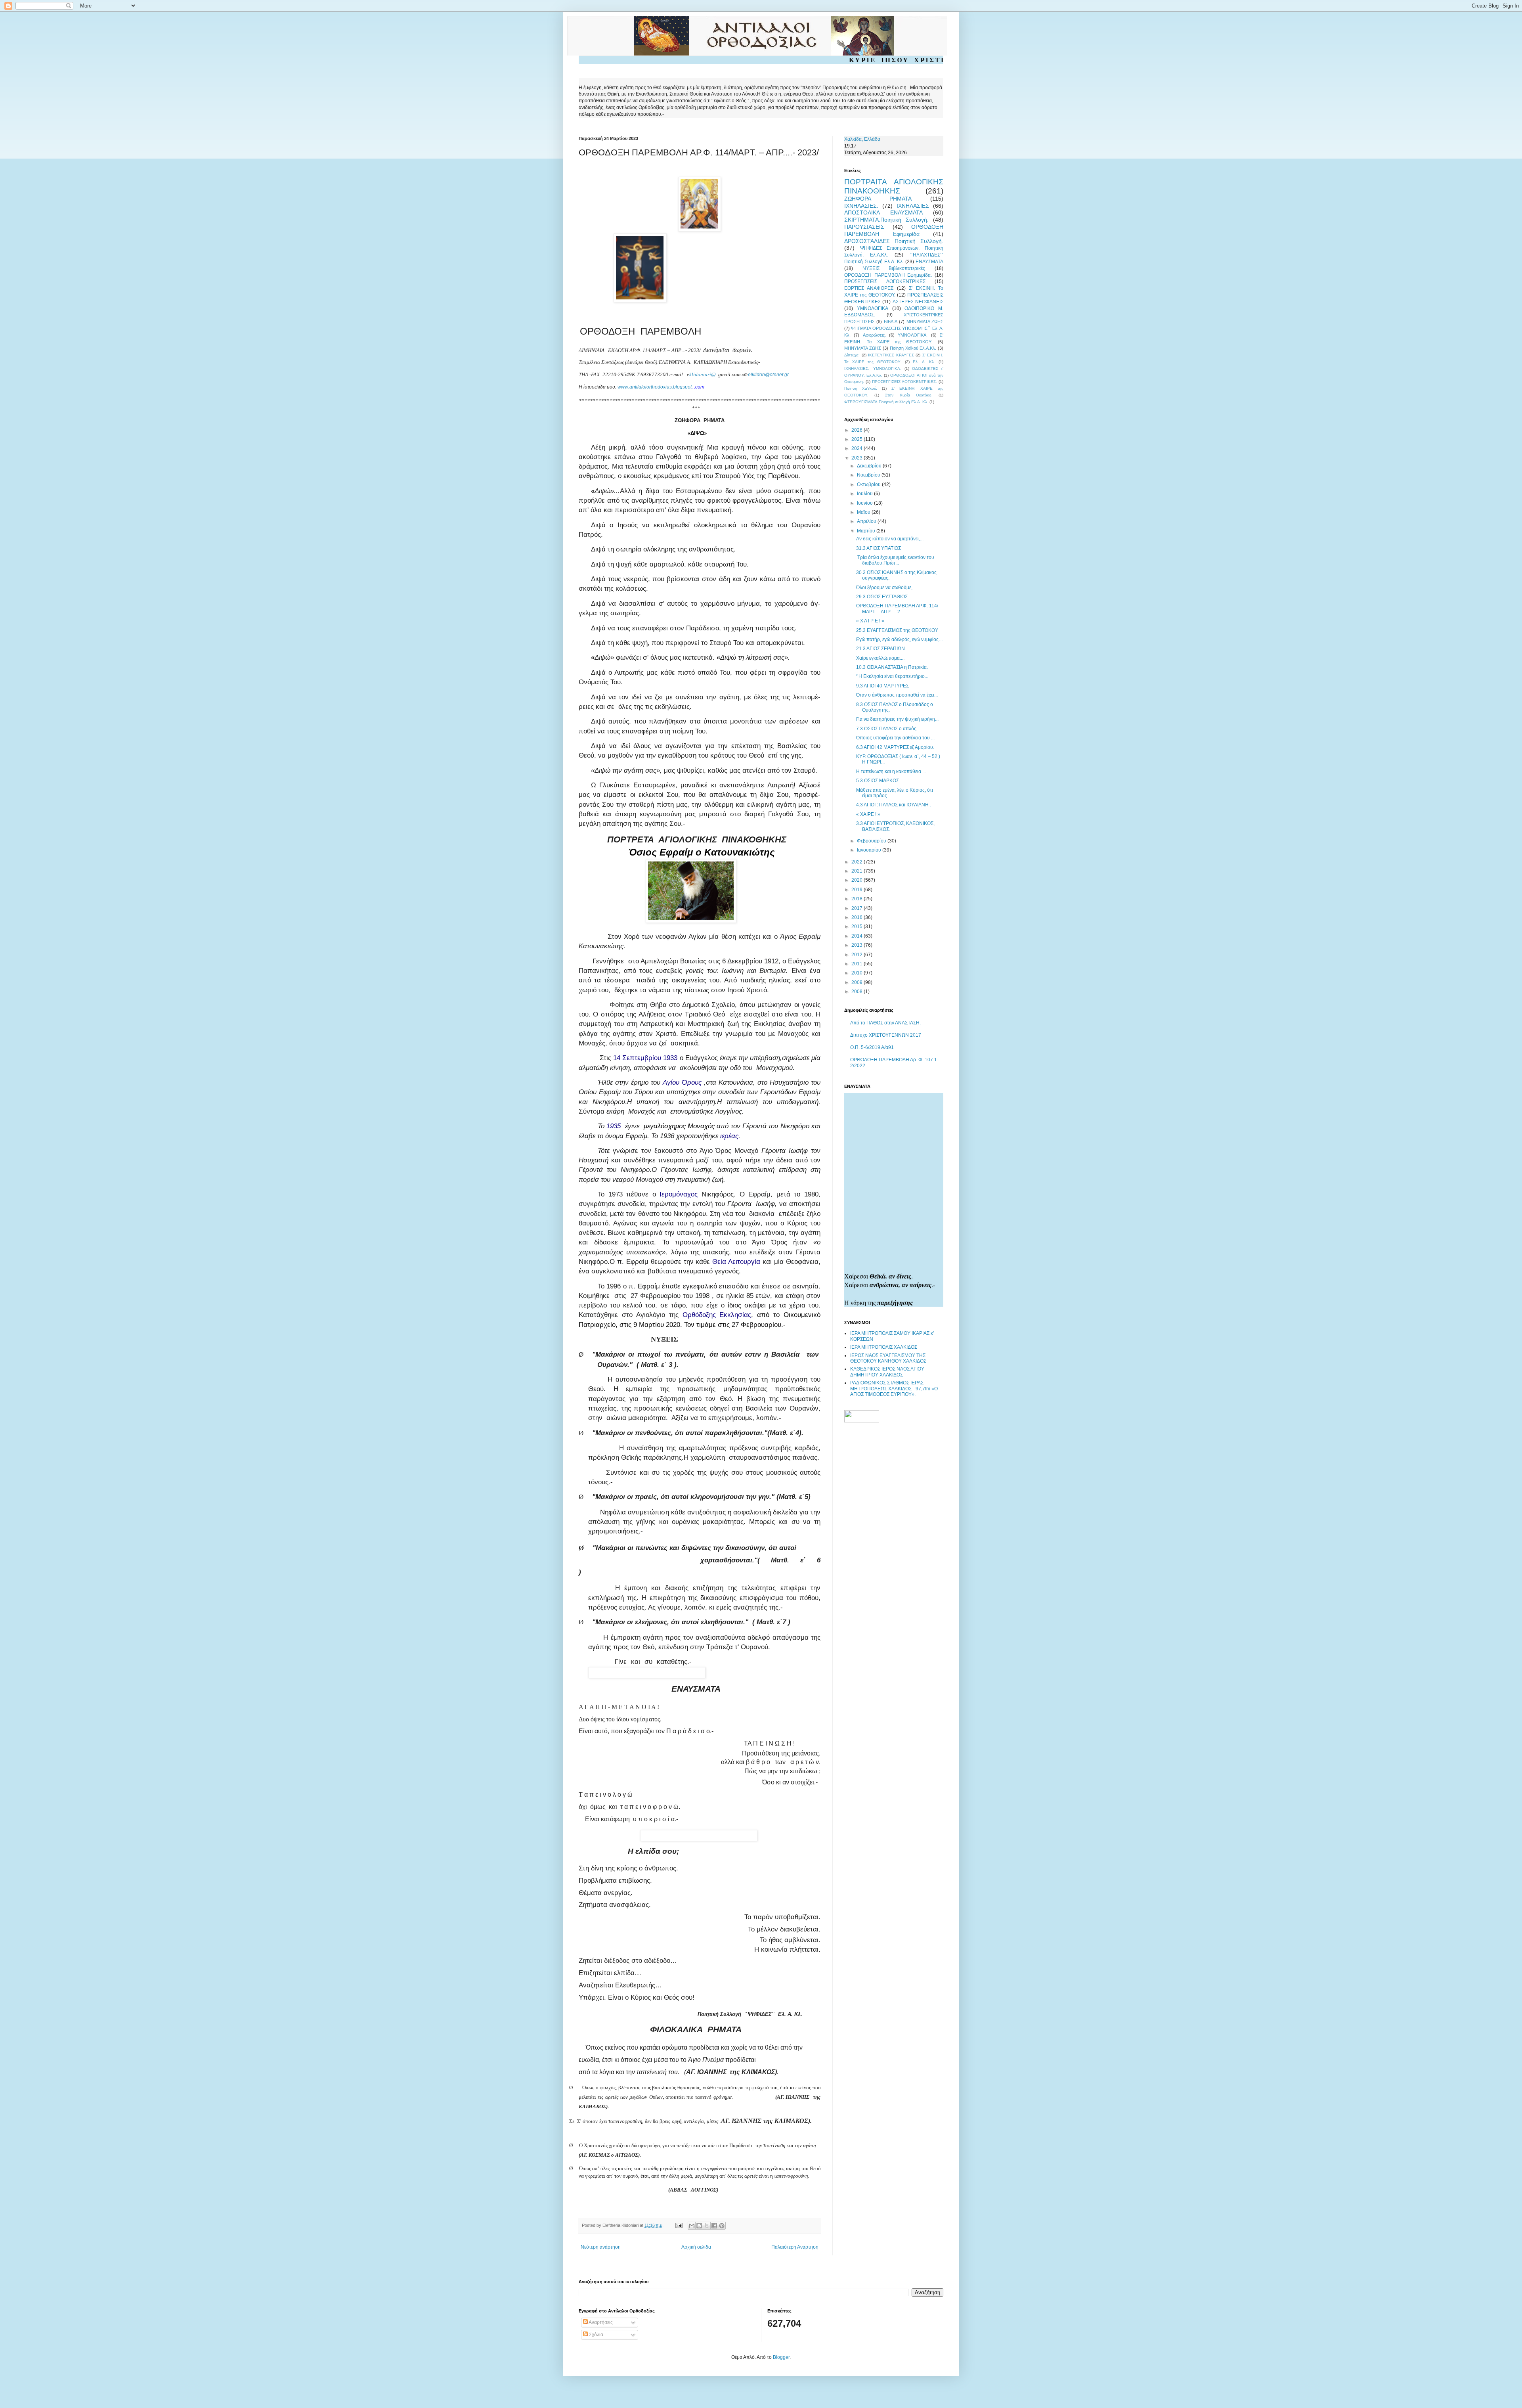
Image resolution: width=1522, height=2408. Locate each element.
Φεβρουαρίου (872, 841)
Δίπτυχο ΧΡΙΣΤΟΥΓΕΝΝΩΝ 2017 (886, 1035)
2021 (858, 871)
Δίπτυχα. (852, 355)
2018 (858, 899)
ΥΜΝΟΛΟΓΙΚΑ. (913, 335)
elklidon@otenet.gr (768, 375)
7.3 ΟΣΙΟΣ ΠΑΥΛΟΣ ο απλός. (887, 729)
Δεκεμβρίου (870, 466)
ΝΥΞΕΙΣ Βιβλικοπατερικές (894, 268)
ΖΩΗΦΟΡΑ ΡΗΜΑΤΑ (878, 199)
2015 (858, 926)
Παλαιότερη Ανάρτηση (795, 2247)
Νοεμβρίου (869, 475)
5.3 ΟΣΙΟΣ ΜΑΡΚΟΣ (878, 781)
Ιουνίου (865, 503)
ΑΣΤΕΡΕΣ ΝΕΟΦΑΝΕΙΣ (918, 302)
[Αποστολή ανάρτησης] (679, 2225)
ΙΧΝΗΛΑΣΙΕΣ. (861, 206)
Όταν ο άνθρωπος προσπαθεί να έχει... (897, 695)
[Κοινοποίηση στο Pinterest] (722, 2226)
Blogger (781, 2357)
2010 (858, 973)
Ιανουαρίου (870, 850)
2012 (858, 955)
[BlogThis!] (699, 2226)
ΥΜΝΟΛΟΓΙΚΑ (873, 308)
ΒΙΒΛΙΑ (891, 322)
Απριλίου (867, 521)
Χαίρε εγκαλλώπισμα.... (880, 658)
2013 (858, 945)
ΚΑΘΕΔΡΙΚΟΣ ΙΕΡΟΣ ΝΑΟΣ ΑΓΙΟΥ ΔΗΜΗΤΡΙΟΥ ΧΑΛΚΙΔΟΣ (887, 1372)
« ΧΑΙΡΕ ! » (868, 814)
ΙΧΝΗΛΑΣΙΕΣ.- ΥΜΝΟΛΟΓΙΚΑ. (873, 368)
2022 (858, 862)
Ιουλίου (865, 494)
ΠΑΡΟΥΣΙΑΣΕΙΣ (864, 227)
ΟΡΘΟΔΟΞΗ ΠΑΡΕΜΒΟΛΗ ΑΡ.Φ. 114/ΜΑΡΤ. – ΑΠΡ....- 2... (897, 609)
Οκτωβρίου (869, 484)
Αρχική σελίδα (696, 2247)
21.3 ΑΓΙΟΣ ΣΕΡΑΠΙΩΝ (881, 649)
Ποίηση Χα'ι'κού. (861, 388)
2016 (858, 917)
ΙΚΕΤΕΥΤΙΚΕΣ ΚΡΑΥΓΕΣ (891, 355)
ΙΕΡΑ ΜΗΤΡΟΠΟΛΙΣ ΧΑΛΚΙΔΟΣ (884, 1347)
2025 (858, 439)
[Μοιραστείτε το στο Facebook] (714, 2226)
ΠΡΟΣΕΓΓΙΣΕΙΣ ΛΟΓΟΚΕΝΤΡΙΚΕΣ (885, 281)
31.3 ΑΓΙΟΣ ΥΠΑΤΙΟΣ (879, 548)
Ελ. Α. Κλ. (924, 362)
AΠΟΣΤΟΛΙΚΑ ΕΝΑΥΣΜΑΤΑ (883, 212)
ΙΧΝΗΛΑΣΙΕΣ (913, 206)
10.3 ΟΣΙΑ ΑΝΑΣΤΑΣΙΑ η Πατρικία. (892, 667)
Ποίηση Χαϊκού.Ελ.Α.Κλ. (913, 348)
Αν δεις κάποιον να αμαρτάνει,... (890, 539)
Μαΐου (864, 512)
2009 (858, 982)
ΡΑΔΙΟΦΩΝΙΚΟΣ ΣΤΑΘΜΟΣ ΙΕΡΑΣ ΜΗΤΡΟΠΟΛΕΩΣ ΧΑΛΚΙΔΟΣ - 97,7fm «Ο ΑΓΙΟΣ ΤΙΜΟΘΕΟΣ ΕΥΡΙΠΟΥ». (894, 1389)
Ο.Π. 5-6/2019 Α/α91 (872, 1047)
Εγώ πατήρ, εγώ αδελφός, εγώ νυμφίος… (900, 639)
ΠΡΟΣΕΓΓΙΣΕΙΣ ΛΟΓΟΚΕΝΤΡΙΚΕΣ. (904, 382)
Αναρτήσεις (600, 2322)
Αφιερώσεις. (874, 335)
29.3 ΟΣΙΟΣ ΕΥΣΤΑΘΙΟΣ (882, 597)
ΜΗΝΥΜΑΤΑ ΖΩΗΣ (925, 322)
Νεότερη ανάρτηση (601, 2247)
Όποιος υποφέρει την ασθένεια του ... (895, 738)
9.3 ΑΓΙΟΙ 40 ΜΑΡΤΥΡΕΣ (882, 686)
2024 (858, 448)
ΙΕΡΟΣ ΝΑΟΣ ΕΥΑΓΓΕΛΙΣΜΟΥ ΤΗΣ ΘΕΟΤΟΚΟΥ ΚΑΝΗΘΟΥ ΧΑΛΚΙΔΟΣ (888, 1358)
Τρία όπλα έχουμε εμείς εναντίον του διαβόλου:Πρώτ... (895, 560)
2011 (858, 964)
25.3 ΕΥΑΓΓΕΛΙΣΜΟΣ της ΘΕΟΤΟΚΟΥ (897, 630)
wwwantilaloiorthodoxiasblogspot (655, 387)
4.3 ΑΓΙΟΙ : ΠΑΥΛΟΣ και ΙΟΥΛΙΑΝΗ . (894, 805)
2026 (858, 430)
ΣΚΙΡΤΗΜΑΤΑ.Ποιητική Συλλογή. (886, 220)
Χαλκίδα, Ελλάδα (862, 139)
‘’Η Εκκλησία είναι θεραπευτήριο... (892, 676)
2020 (858, 880)
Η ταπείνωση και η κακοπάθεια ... (891, 771)
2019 (858, 890)
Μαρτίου (867, 531)
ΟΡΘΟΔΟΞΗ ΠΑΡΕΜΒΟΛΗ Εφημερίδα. (888, 275)
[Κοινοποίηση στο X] (707, 2226)
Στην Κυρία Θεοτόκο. (909, 395)
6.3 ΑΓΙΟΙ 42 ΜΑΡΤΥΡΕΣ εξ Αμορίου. (895, 747)
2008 (858, 992)
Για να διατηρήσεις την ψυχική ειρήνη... (897, 719)
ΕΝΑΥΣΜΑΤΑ (929, 262)
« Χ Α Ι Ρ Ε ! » (870, 621)
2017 (858, 908)
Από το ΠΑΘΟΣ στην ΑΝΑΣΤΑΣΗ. (885, 1023)
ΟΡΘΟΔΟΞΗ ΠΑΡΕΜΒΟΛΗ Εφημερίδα (894, 230)
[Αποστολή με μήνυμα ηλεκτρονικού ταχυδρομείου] (692, 2226)
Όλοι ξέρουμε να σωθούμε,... (886, 588)
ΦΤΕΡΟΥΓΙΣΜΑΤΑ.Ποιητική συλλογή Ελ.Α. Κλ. (886, 402)
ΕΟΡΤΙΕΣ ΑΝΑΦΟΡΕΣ (869, 288)
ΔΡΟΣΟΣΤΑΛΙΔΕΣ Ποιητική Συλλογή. (894, 241)
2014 (858, 936)
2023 (858, 458)
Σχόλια (596, 2335)
